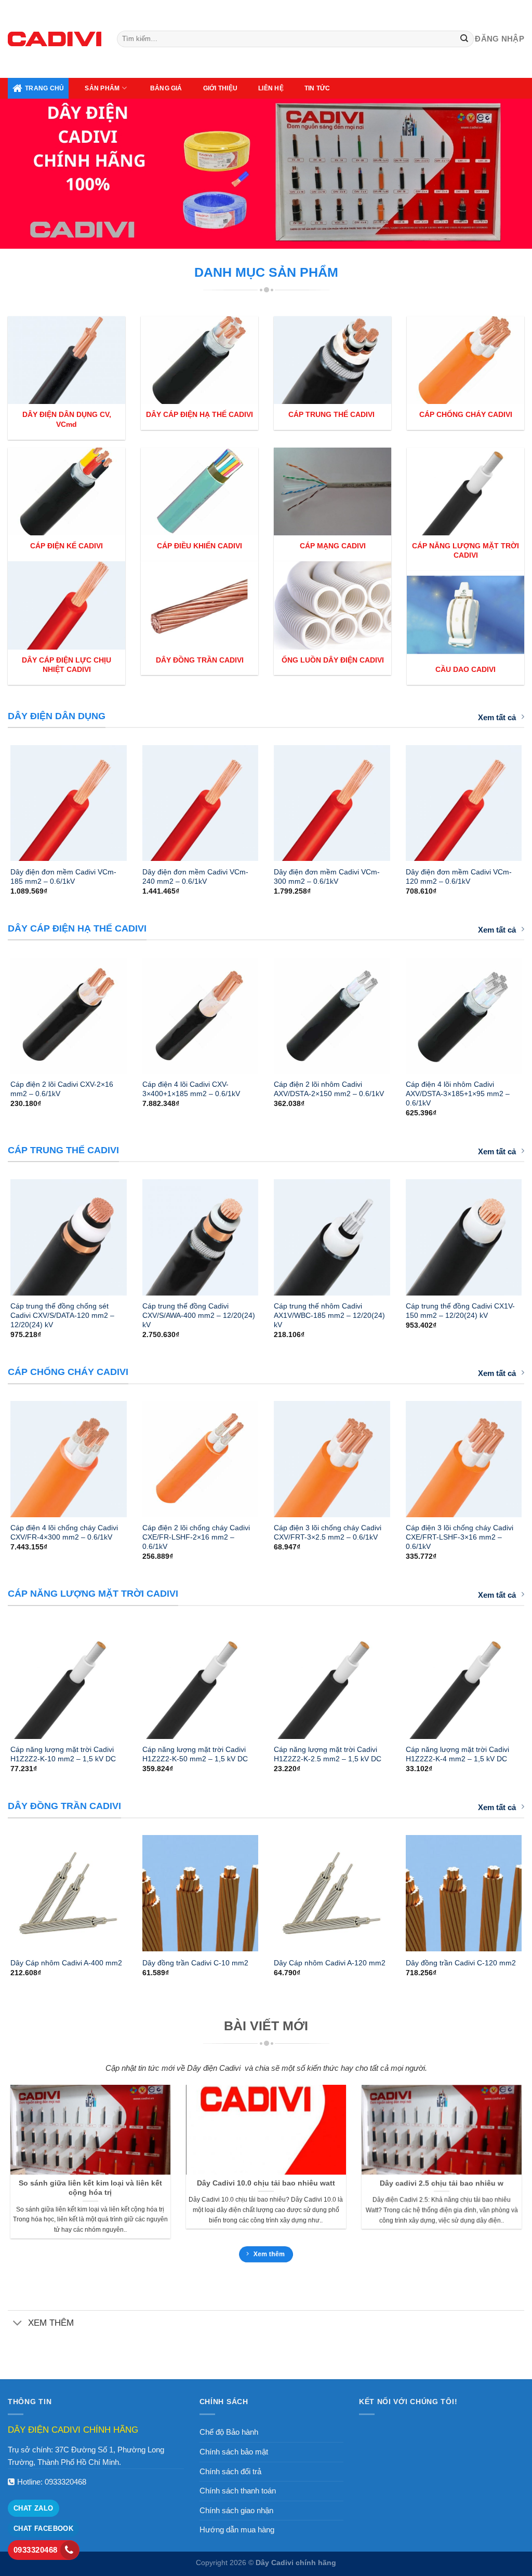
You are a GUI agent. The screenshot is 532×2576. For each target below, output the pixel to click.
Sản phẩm (102, 88)
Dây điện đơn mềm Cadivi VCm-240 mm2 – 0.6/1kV (195, 876)
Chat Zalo (34, 2508)
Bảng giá (166, 88)
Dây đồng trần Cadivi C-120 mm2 (461, 1963)
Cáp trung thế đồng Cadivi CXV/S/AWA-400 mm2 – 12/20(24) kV (199, 1315)
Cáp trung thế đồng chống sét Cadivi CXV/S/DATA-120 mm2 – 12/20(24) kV (62, 1315)
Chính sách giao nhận (236, 2510)
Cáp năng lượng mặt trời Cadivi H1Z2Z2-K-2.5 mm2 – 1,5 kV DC (328, 1754)
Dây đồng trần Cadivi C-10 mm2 (195, 1963)
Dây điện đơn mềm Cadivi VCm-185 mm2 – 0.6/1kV (63, 876)
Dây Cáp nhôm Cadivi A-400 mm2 (66, 1963)
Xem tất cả (497, 717)
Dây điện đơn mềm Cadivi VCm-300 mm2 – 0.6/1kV (327, 876)
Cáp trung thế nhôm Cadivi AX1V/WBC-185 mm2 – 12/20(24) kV (329, 1315)
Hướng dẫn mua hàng (237, 2530)
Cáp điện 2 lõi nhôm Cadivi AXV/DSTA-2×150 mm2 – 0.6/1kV (329, 1089)
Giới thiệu (220, 88)
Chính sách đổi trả (230, 2471)
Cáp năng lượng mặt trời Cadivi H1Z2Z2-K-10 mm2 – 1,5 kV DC (63, 1754)
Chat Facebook (43, 2528)
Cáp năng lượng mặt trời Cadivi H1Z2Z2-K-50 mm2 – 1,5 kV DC (195, 1754)
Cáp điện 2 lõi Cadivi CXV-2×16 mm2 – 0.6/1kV (62, 1089)
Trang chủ (44, 88)
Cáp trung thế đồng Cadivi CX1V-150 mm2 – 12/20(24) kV (460, 1311)
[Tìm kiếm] (465, 39)
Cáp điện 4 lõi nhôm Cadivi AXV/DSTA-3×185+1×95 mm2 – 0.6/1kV (458, 1094)
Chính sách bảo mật (234, 2452)
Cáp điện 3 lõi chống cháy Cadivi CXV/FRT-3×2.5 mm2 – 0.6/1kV (328, 1532)
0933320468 (65, 2482)
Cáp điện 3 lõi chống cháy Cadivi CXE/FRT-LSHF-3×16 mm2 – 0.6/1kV (460, 1537)
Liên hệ (271, 88)
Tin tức (317, 88)
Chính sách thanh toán (238, 2491)
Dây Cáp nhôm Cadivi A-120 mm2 (330, 1963)
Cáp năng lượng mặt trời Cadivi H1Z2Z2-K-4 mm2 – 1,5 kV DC (457, 1754)
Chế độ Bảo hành (229, 2432)
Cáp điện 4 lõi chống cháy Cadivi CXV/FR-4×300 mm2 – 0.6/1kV (64, 1532)
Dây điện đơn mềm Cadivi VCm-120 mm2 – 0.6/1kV (459, 876)
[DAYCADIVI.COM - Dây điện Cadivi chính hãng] (55, 39)
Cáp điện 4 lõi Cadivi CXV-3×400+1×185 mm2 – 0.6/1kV (191, 1089)
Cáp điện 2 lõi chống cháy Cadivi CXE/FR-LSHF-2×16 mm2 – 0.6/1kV (196, 1537)
